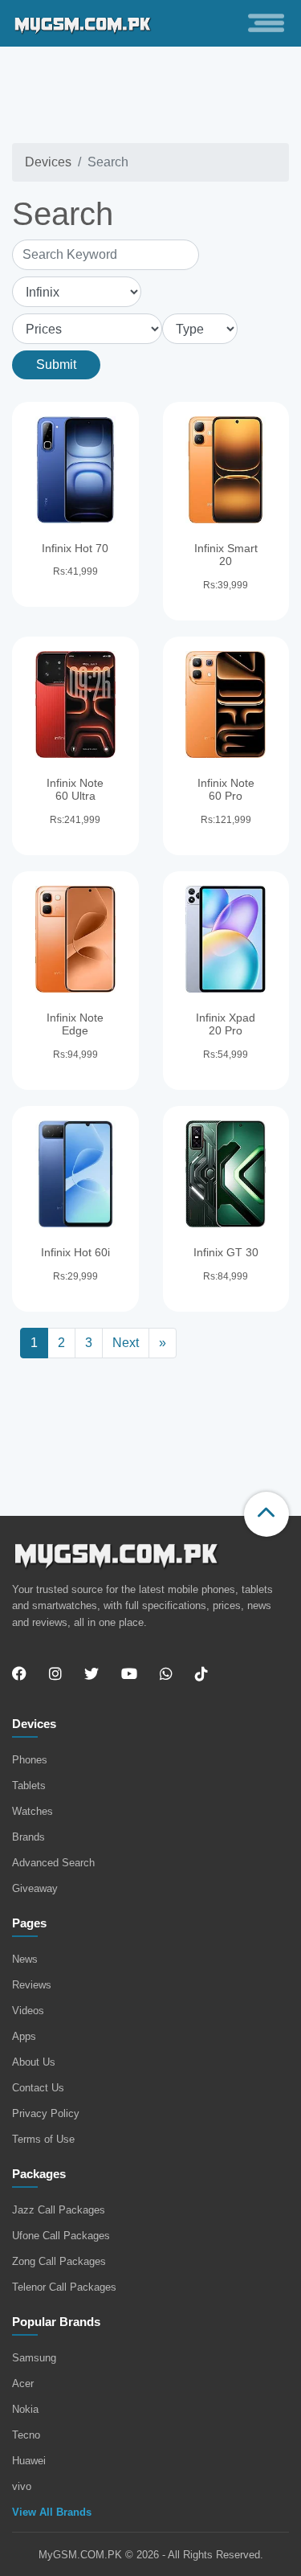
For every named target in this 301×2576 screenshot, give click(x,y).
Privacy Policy (46, 2113)
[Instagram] (55, 1674)
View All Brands (52, 2512)
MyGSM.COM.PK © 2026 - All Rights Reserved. (151, 2555)
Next (126, 1343)
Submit (56, 364)
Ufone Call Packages (61, 2236)
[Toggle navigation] (266, 23)
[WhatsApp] (166, 1674)
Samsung (34, 2358)
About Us (34, 2062)
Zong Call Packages (59, 2261)
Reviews (32, 1985)
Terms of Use (43, 2139)
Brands (28, 1837)
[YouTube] (129, 1674)
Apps (24, 2036)
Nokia (25, 2409)
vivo (22, 2486)
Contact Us (38, 2088)
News (25, 1959)
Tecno (26, 2435)
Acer (23, 2384)
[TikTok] (201, 1674)
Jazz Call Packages (59, 2210)
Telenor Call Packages (64, 2287)
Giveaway (35, 1888)
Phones (30, 1760)
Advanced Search (53, 1863)
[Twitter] (92, 1674)
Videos (28, 2011)
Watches (33, 1811)
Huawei (29, 2461)
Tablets (29, 1786)
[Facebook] (24, 1674)
